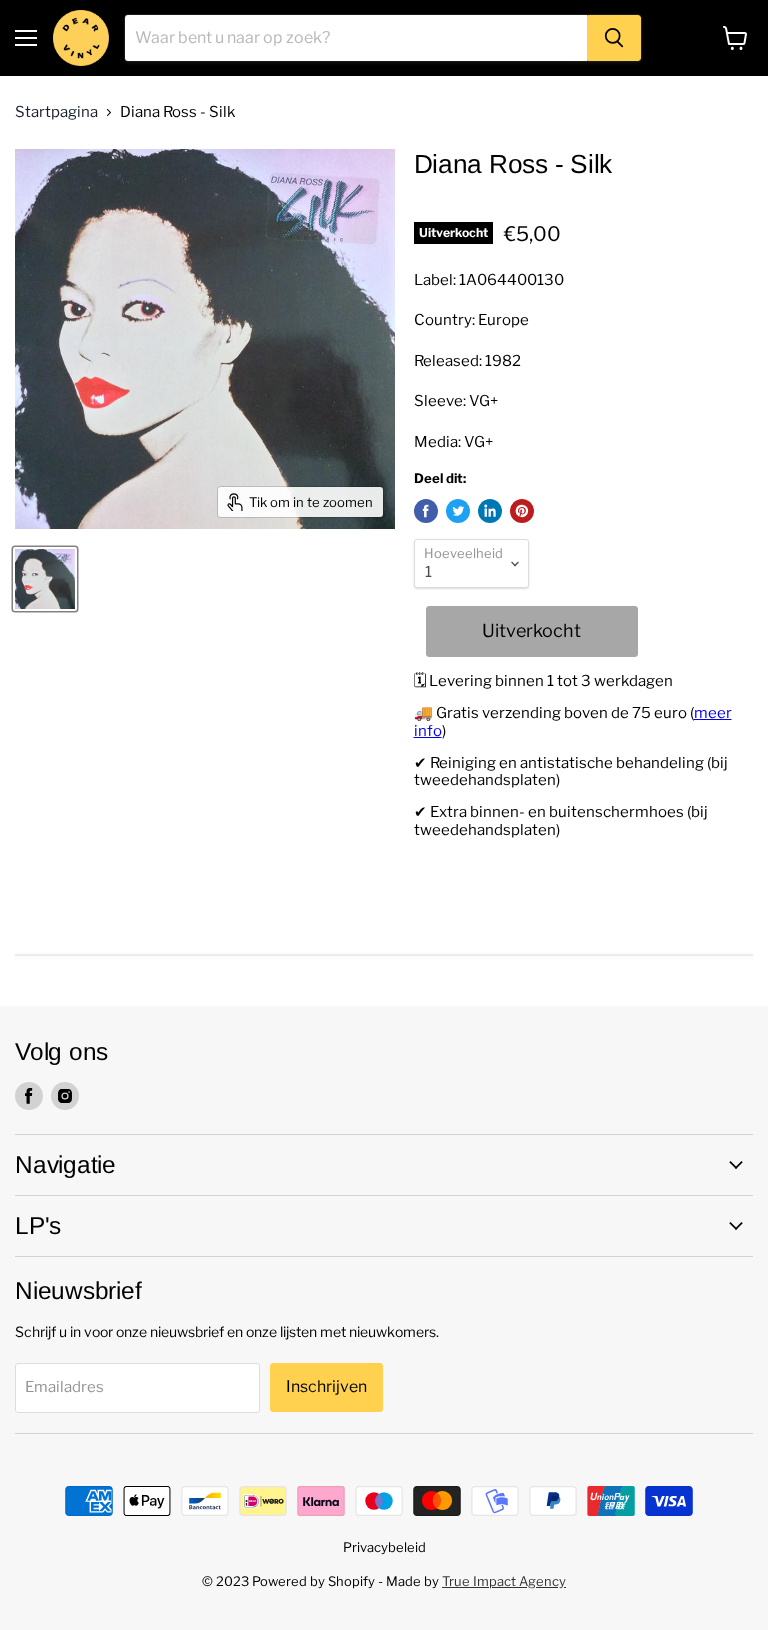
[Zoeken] (614, 38)
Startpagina (56, 112)
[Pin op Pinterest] (522, 511)
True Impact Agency (504, 1581)
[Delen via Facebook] (426, 511)
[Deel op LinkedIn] (490, 511)
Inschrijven (326, 1386)
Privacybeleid (384, 1547)
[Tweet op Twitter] (458, 511)
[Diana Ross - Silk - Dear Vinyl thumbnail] (45, 579)
